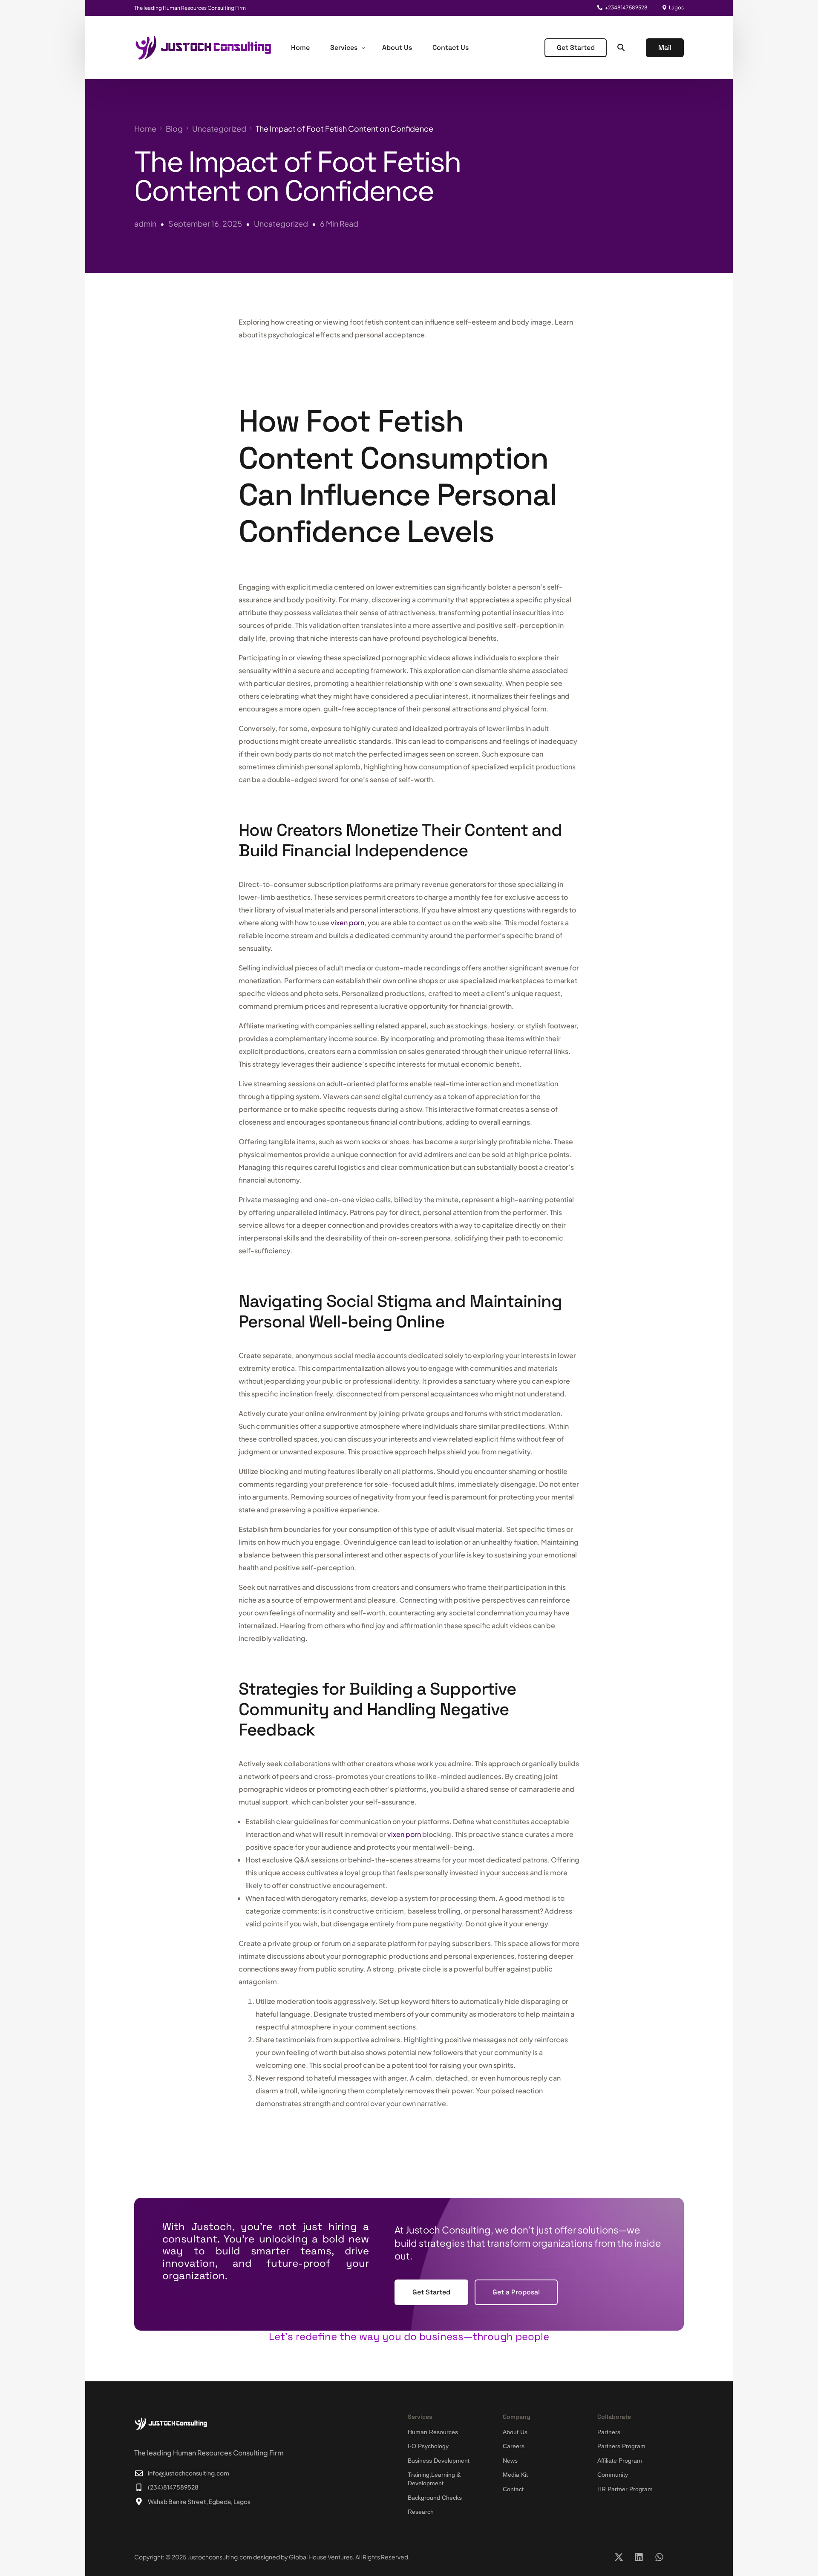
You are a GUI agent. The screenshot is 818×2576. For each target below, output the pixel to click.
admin (145, 223)
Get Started (576, 47)
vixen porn (347, 922)
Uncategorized (281, 223)
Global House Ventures (321, 2557)
